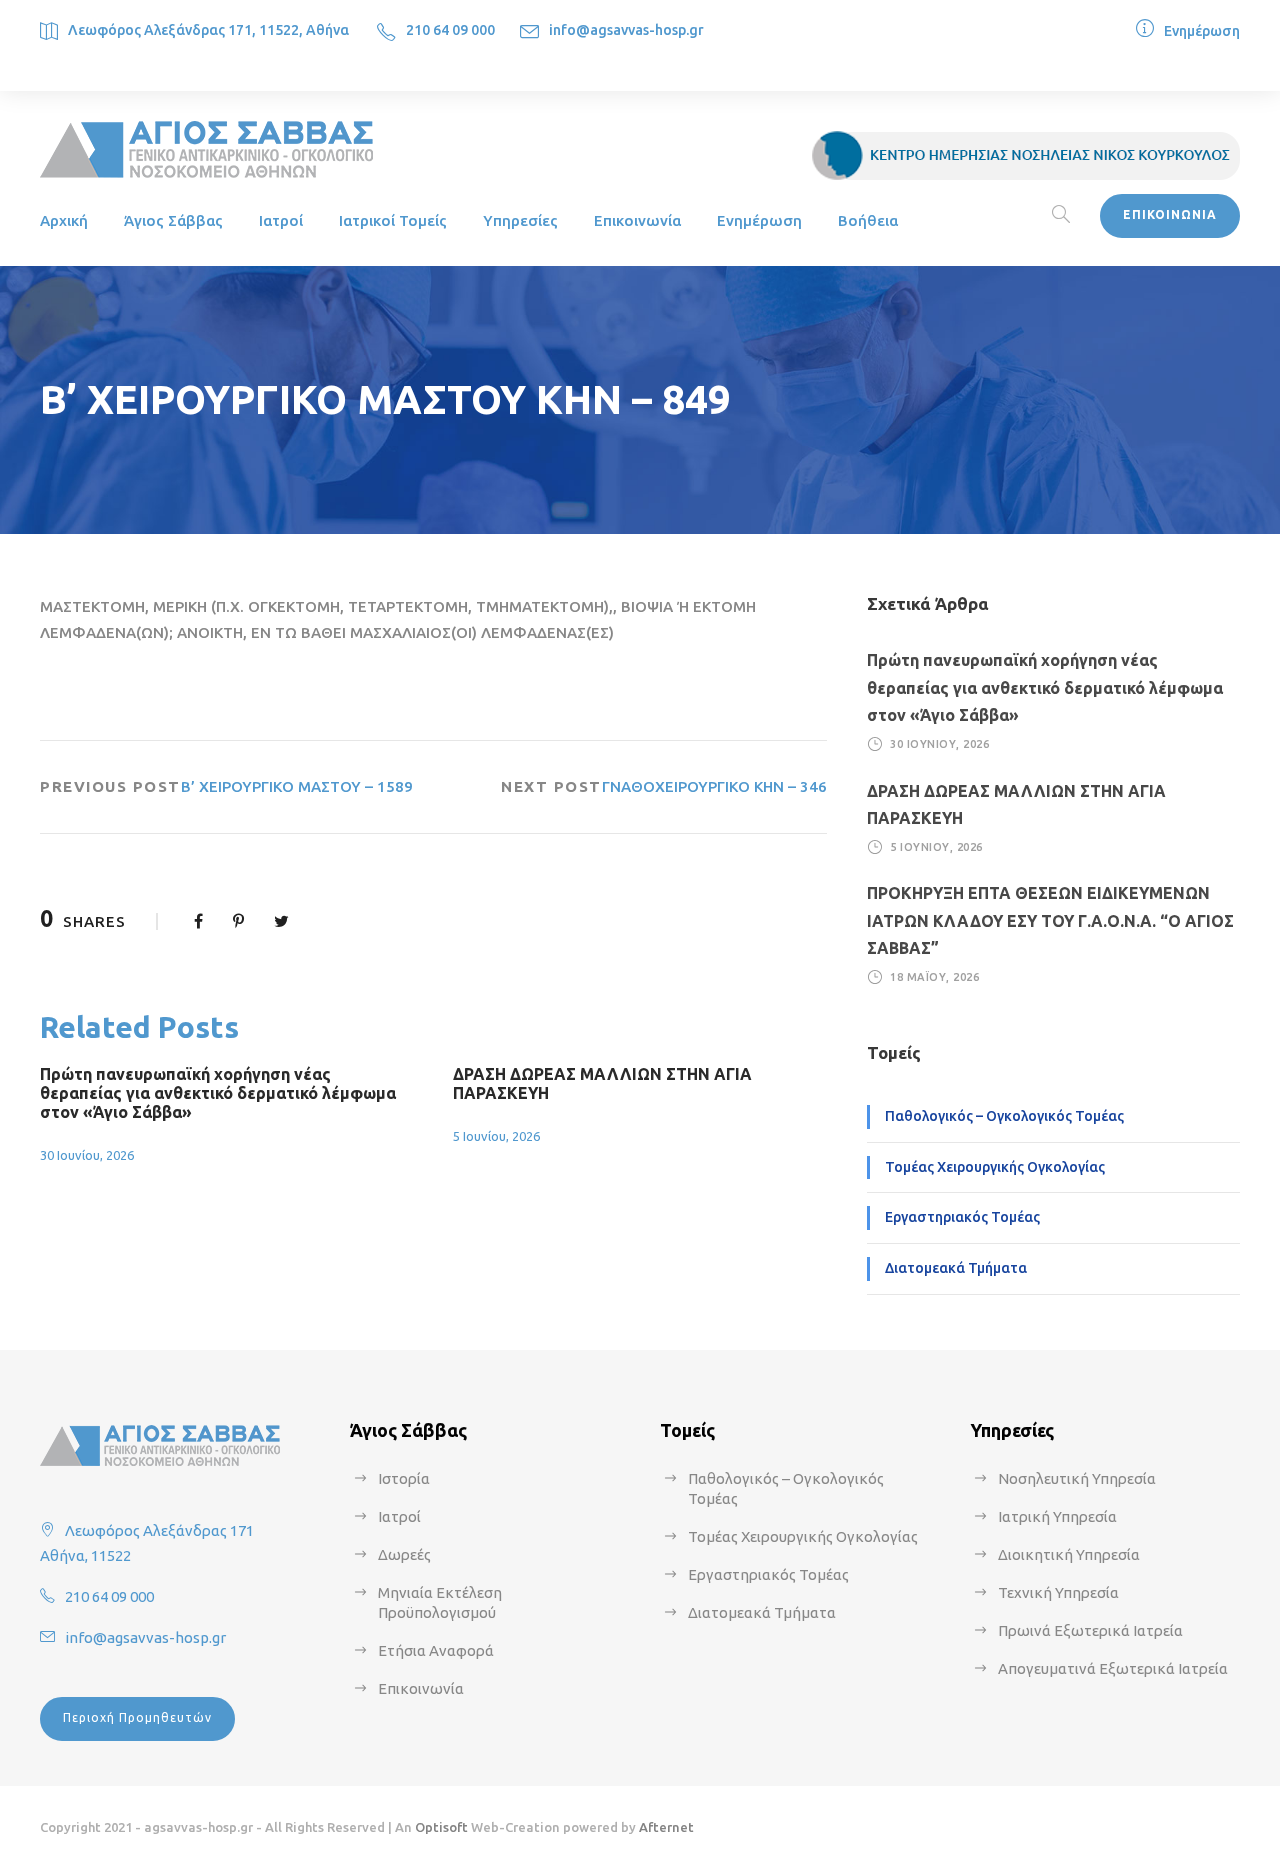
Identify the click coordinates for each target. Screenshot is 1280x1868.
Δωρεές (404, 1554)
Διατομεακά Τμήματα (956, 1268)
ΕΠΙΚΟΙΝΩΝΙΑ (1170, 214)
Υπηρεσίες (520, 220)
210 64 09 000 (450, 30)
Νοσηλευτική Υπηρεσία (1077, 1478)
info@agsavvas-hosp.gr (626, 30)
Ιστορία (404, 1478)
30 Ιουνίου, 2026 (87, 1155)
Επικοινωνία (637, 220)
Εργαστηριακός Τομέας (962, 1217)
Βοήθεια (868, 220)
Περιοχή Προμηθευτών (137, 1717)
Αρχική (64, 220)
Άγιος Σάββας (173, 220)
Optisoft (441, 1827)
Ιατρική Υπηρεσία (1057, 1516)
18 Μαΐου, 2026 (934, 977)
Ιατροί (281, 220)
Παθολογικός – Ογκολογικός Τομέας (1004, 1116)
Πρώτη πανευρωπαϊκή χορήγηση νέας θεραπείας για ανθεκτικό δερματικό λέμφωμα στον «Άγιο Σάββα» (218, 1093)
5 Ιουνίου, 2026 (496, 1136)
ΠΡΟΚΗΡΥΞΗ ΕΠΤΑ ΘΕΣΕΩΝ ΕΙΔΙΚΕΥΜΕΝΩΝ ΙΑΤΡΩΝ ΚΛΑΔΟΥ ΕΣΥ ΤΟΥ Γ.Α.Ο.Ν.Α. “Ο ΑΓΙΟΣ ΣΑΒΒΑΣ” (1050, 920)
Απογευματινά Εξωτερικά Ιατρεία (1113, 1668)
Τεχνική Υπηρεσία (1058, 1592)
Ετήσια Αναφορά (436, 1650)
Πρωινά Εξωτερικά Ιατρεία (1090, 1630)
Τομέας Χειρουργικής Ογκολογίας (995, 1167)
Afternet (666, 1827)
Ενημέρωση (1202, 31)
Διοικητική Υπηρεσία (1069, 1554)
